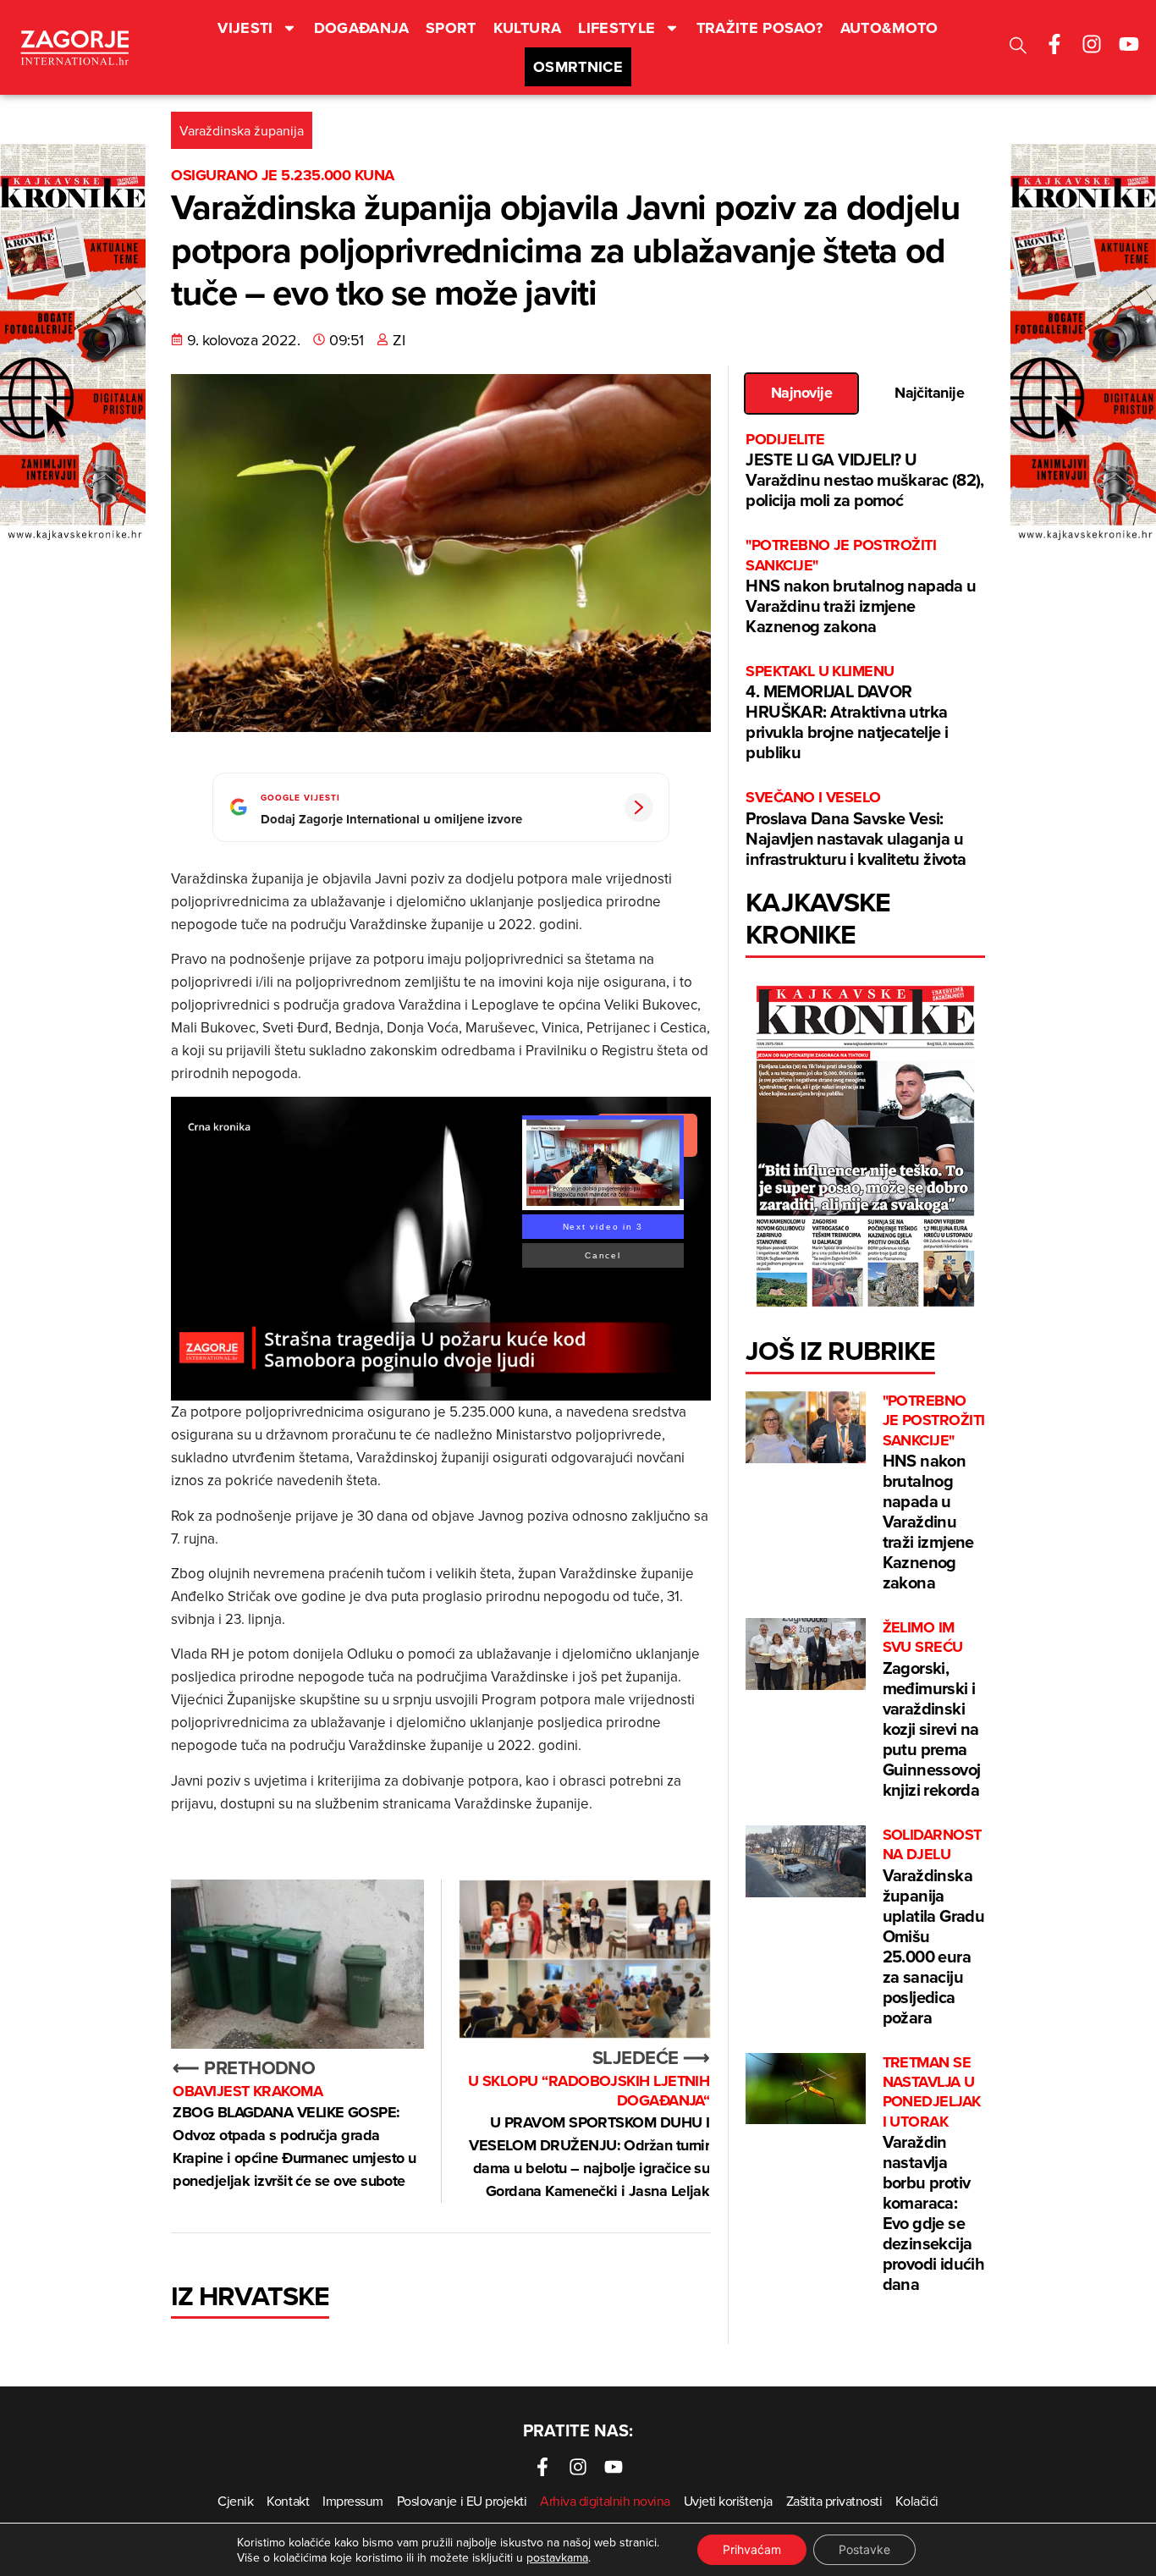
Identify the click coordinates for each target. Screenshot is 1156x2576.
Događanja (361, 28)
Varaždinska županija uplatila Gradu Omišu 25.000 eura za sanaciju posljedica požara (934, 1927)
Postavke (864, 2549)
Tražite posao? (760, 28)
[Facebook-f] (1054, 44)
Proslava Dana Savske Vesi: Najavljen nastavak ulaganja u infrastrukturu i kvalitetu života (856, 829)
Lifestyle (617, 28)
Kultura (528, 28)
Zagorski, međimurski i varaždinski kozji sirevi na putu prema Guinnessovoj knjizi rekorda (932, 1710)
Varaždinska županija (242, 130)
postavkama (557, 2557)
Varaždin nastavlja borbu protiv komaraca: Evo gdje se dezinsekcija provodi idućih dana (934, 2175)
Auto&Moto (889, 28)
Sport (451, 28)
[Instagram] (1092, 44)
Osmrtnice (578, 67)
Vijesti (245, 28)
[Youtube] (1129, 44)
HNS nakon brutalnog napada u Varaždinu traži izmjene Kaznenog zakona (861, 587)
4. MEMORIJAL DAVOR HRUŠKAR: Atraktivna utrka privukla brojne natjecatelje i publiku (847, 713)
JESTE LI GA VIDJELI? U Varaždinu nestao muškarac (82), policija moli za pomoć (864, 471)
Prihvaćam (752, 2549)
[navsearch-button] (1018, 48)
